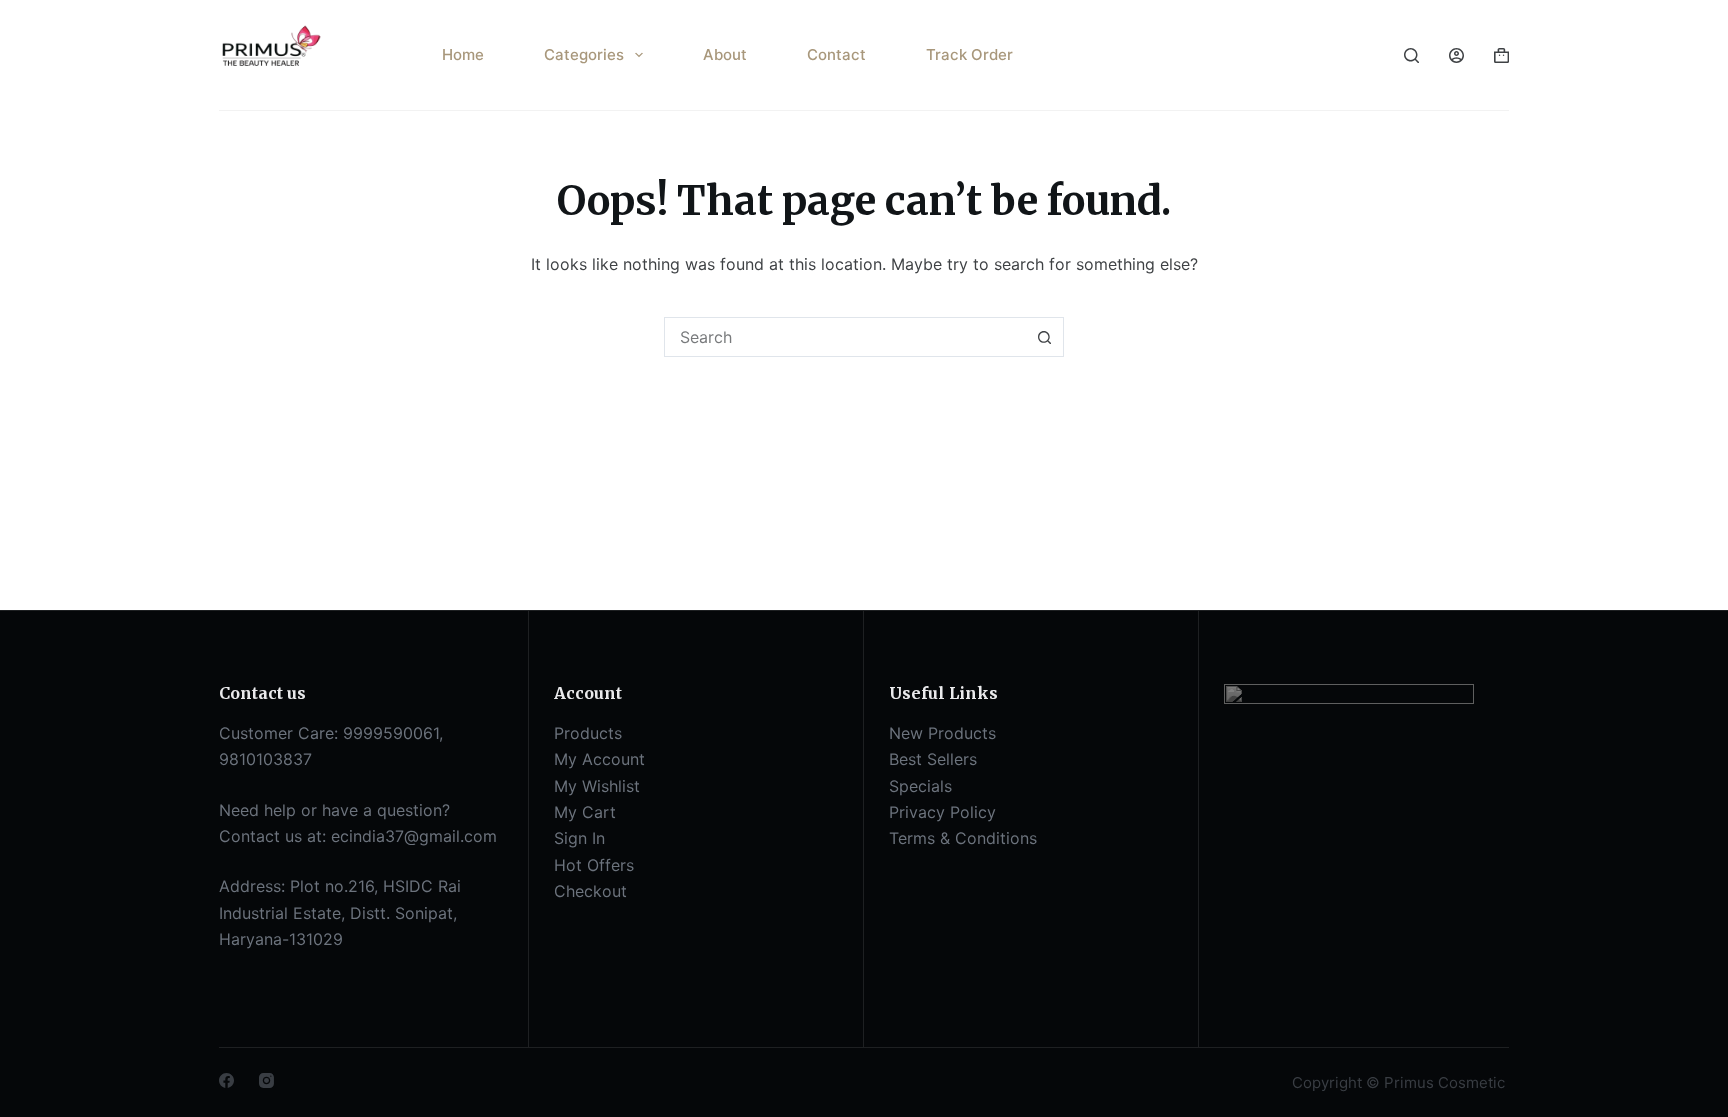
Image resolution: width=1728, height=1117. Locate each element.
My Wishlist (597, 786)
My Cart (585, 812)
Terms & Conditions (963, 838)
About (725, 54)
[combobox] (845, 337)
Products (588, 733)
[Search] (1411, 55)
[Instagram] (266, 1080)
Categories (584, 54)
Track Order (969, 54)
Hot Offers (594, 865)
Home (463, 54)
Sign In (579, 838)
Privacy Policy (942, 812)
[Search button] (1044, 337)
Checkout (590, 891)
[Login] (1456, 55)
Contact (836, 54)
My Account (599, 759)
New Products (942, 733)
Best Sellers (933, 759)
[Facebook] (226, 1080)
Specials (920, 786)
